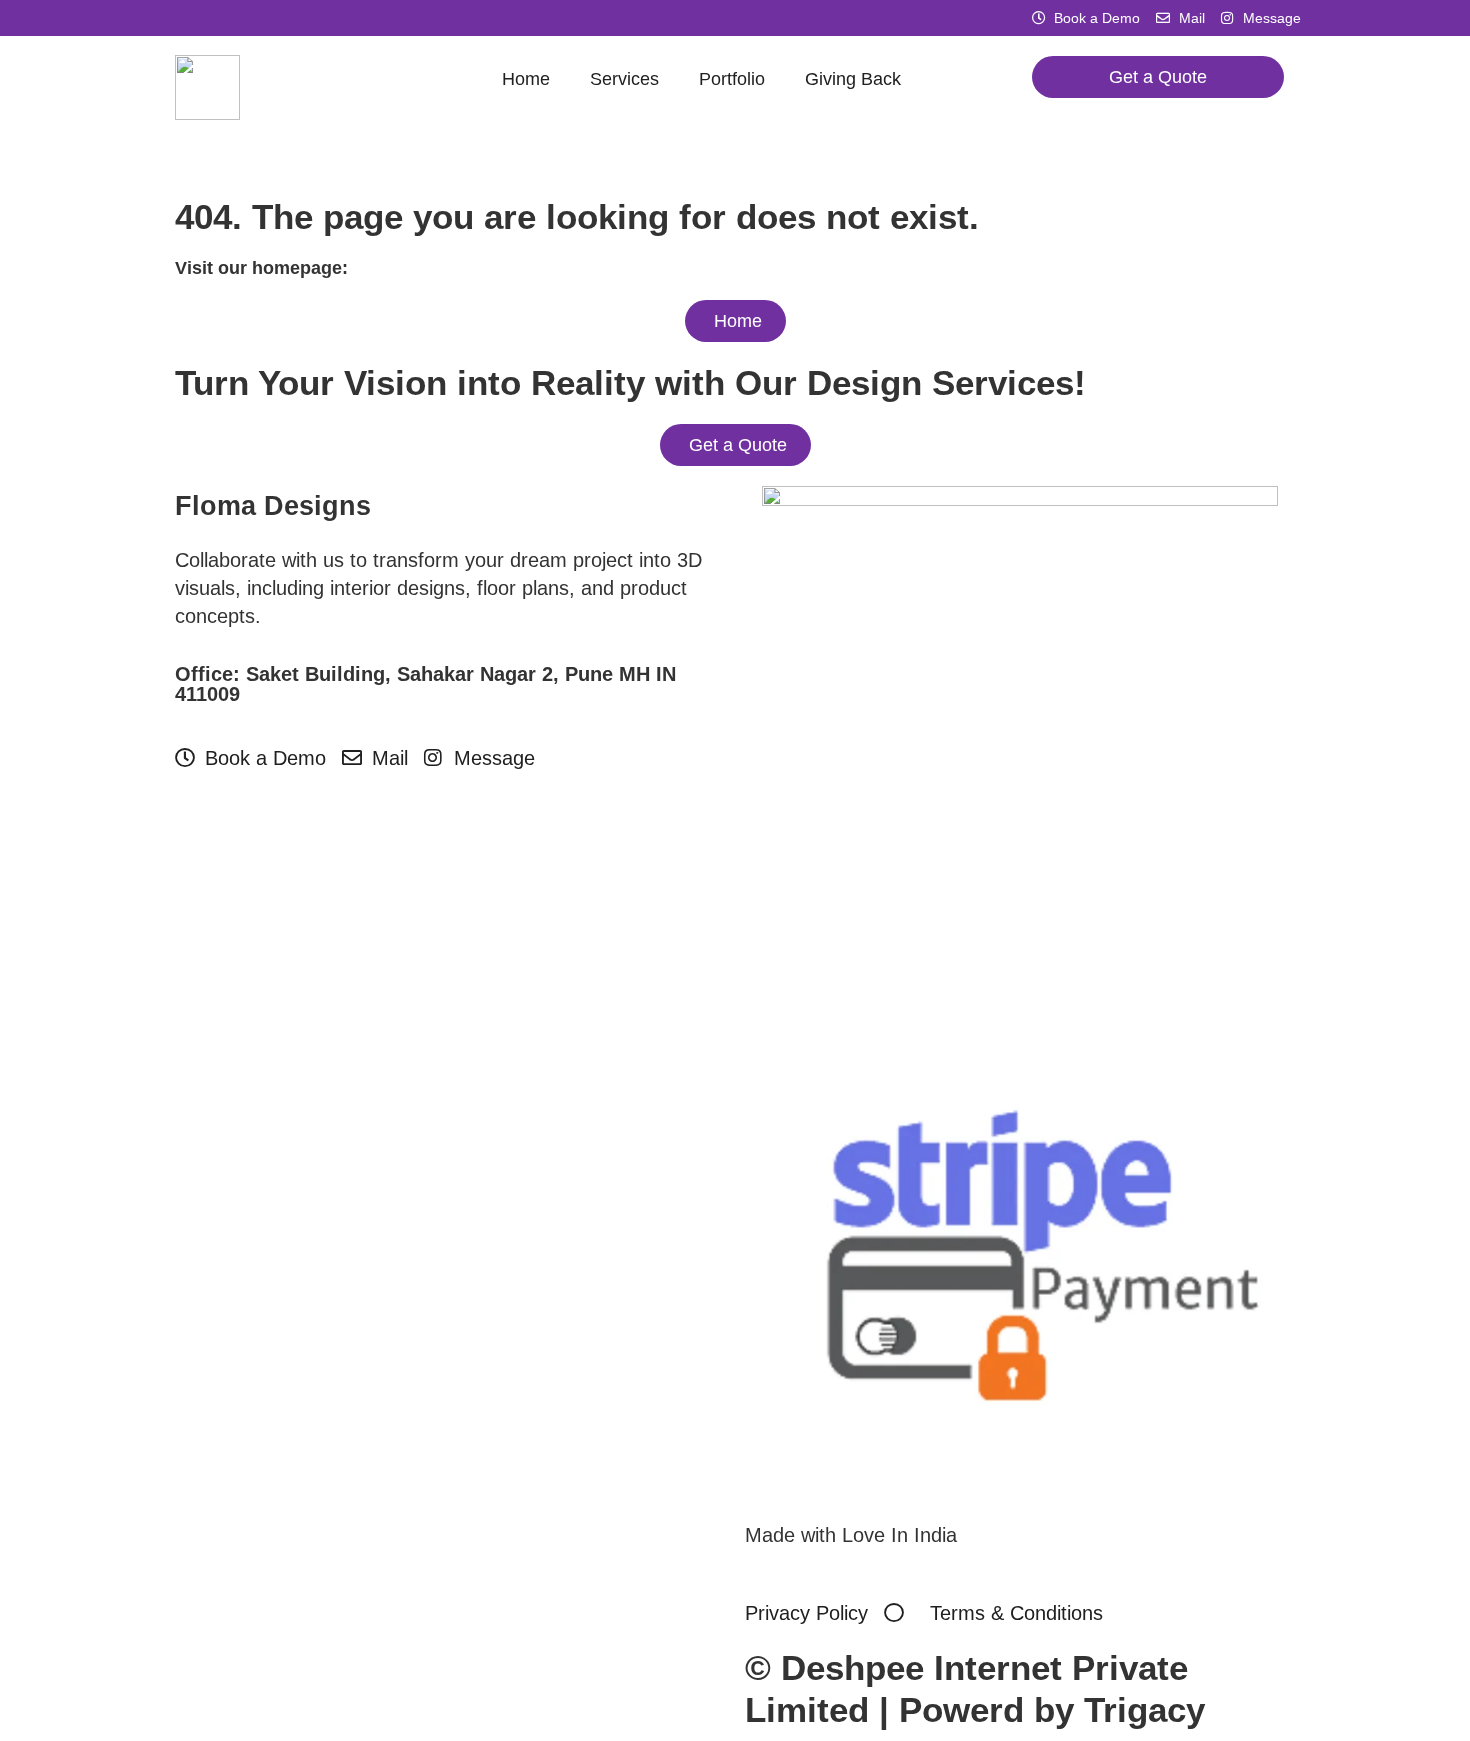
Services (624, 79)
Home (526, 79)
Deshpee (852, 1667)
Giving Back (853, 79)
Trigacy (1144, 1709)
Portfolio (732, 79)
